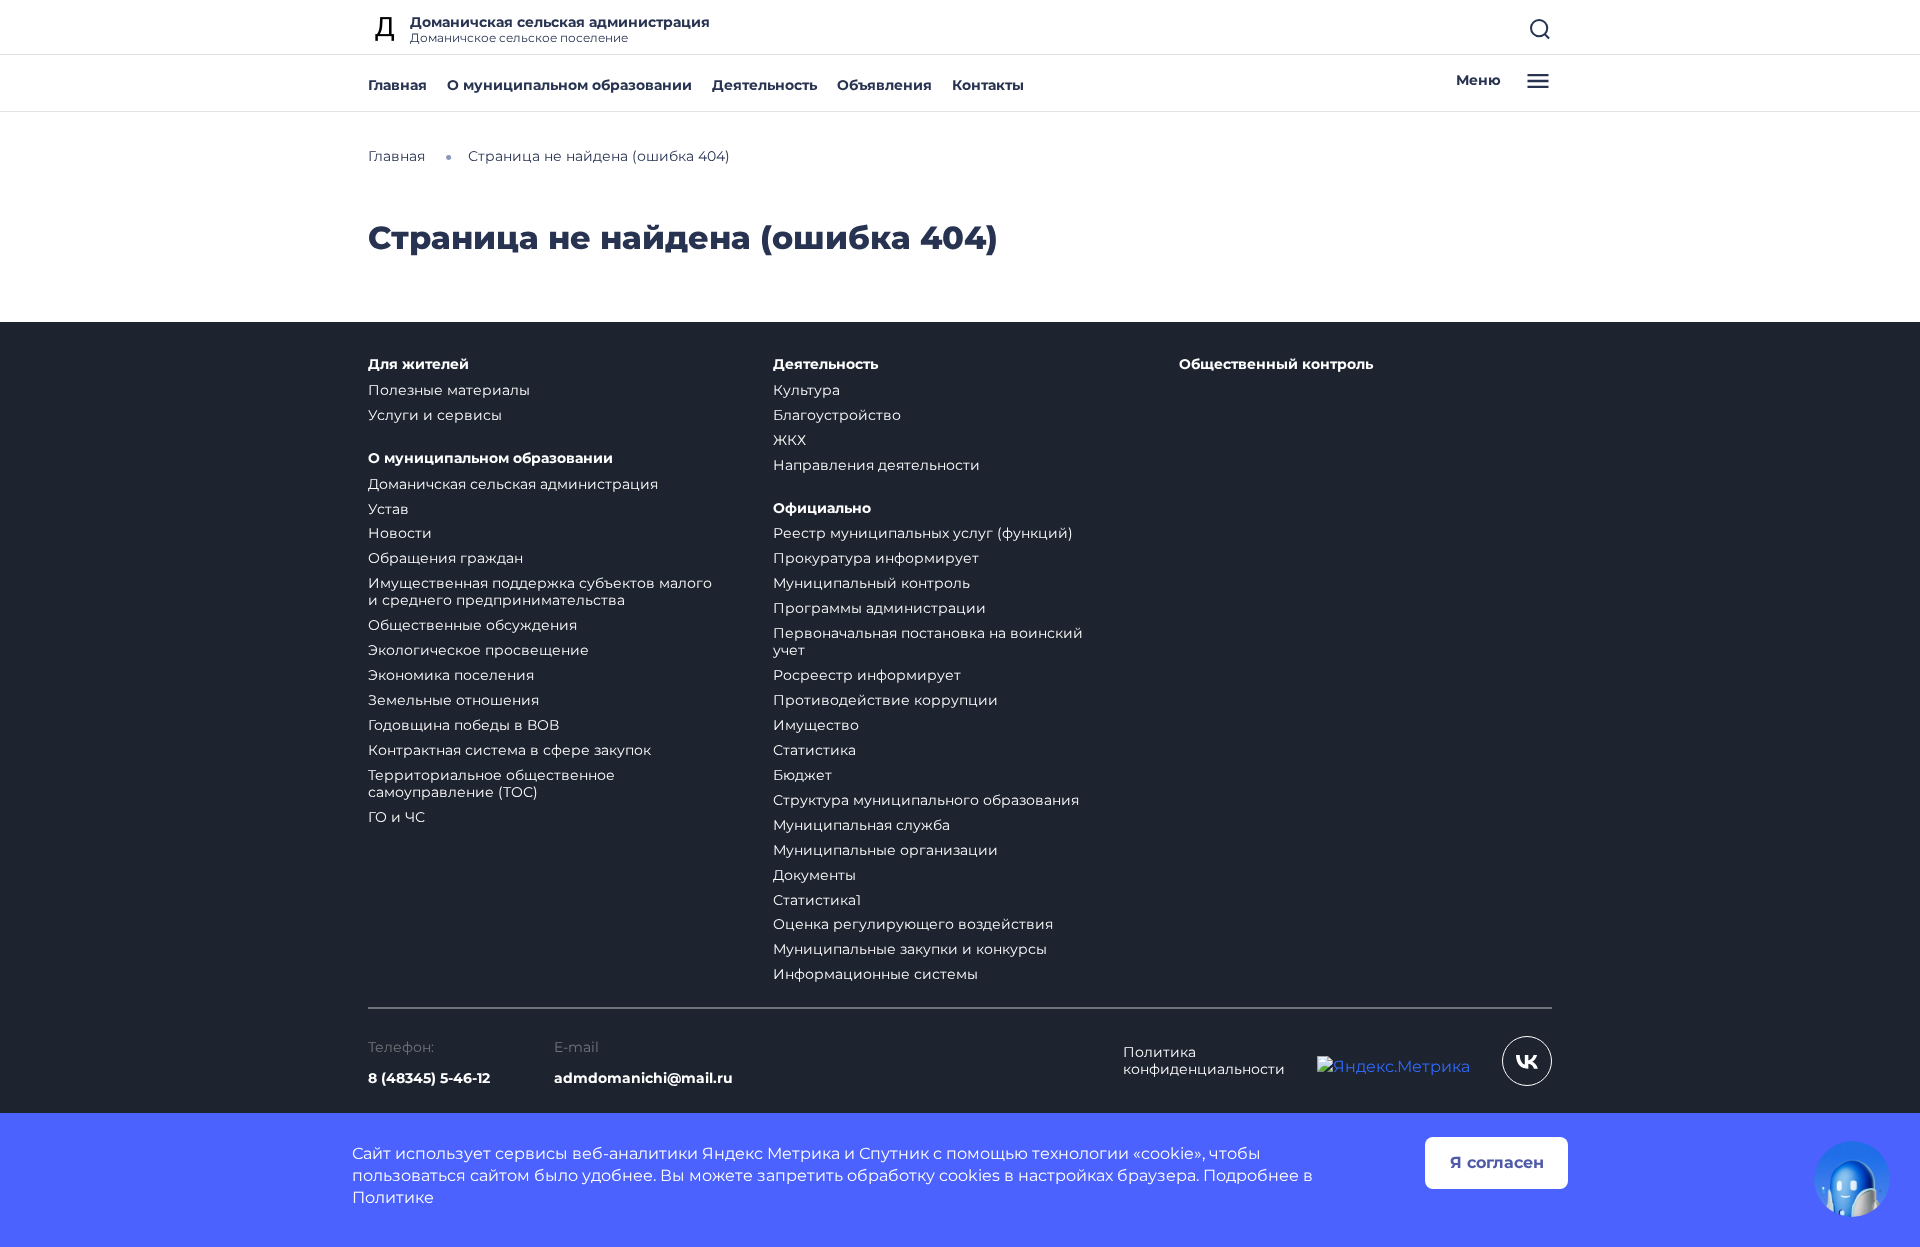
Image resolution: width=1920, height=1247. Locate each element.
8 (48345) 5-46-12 (429, 1078)
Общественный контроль (1276, 364)
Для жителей (418, 364)
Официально (822, 508)
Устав (388, 509)
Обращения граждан (445, 558)
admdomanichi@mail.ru (643, 1078)
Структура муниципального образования (926, 800)
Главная (397, 85)
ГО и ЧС (396, 817)
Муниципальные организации (885, 850)
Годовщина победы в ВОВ (463, 725)
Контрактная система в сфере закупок (509, 750)
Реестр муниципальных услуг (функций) (923, 533)
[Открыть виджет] (1852, 1179)
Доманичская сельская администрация (513, 484)
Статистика (814, 750)
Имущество (816, 725)
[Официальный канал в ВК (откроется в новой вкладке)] (1527, 1061)
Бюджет (802, 775)
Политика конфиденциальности (1204, 1061)
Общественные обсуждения (472, 625)
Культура (806, 390)
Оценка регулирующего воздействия (913, 924)
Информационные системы (875, 974)
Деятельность (764, 85)
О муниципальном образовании (569, 85)
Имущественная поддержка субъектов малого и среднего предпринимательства (540, 591)
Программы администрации (879, 608)
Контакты (988, 85)
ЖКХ (789, 440)
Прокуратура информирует (876, 558)
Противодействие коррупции (885, 700)
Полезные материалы (449, 390)
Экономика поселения (451, 675)
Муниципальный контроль (871, 583)
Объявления (884, 85)
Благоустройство (837, 415)
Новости (400, 533)
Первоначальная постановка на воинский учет (928, 641)
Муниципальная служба (861, 825)
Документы (814, 875)
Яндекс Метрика (771, 1153)
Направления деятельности (876, 465)
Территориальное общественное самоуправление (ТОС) (491, 783)
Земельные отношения (453, 700)
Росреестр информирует (867, 675)
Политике (393, 1197)
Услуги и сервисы (435, 415)
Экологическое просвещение (478, 650)
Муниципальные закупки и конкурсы (910, 949)
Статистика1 (817, 900)
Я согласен (1497, 1162)
